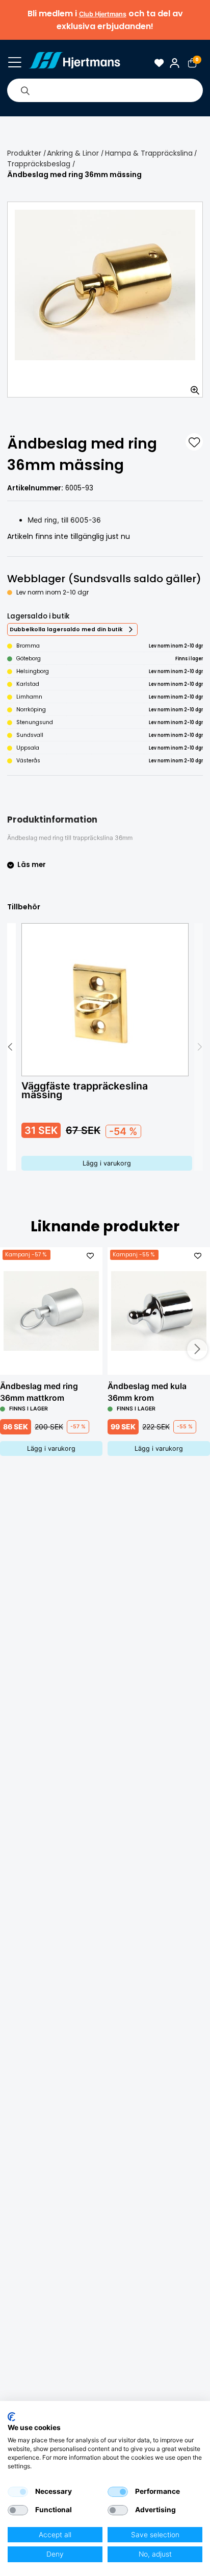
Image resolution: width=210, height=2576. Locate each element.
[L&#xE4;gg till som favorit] (194, 442)
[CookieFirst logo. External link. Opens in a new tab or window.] (11, 2417)
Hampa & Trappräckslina (149, 153)
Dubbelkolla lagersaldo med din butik (66, 629)
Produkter (24, 153)
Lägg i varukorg (107, 1163)
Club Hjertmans (103, 14)
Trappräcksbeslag (39, 164)
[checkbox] (18, 2492)
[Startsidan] (74, 63)
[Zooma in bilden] (192, 386)
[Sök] (25, 90)
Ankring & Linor (73, 153)
